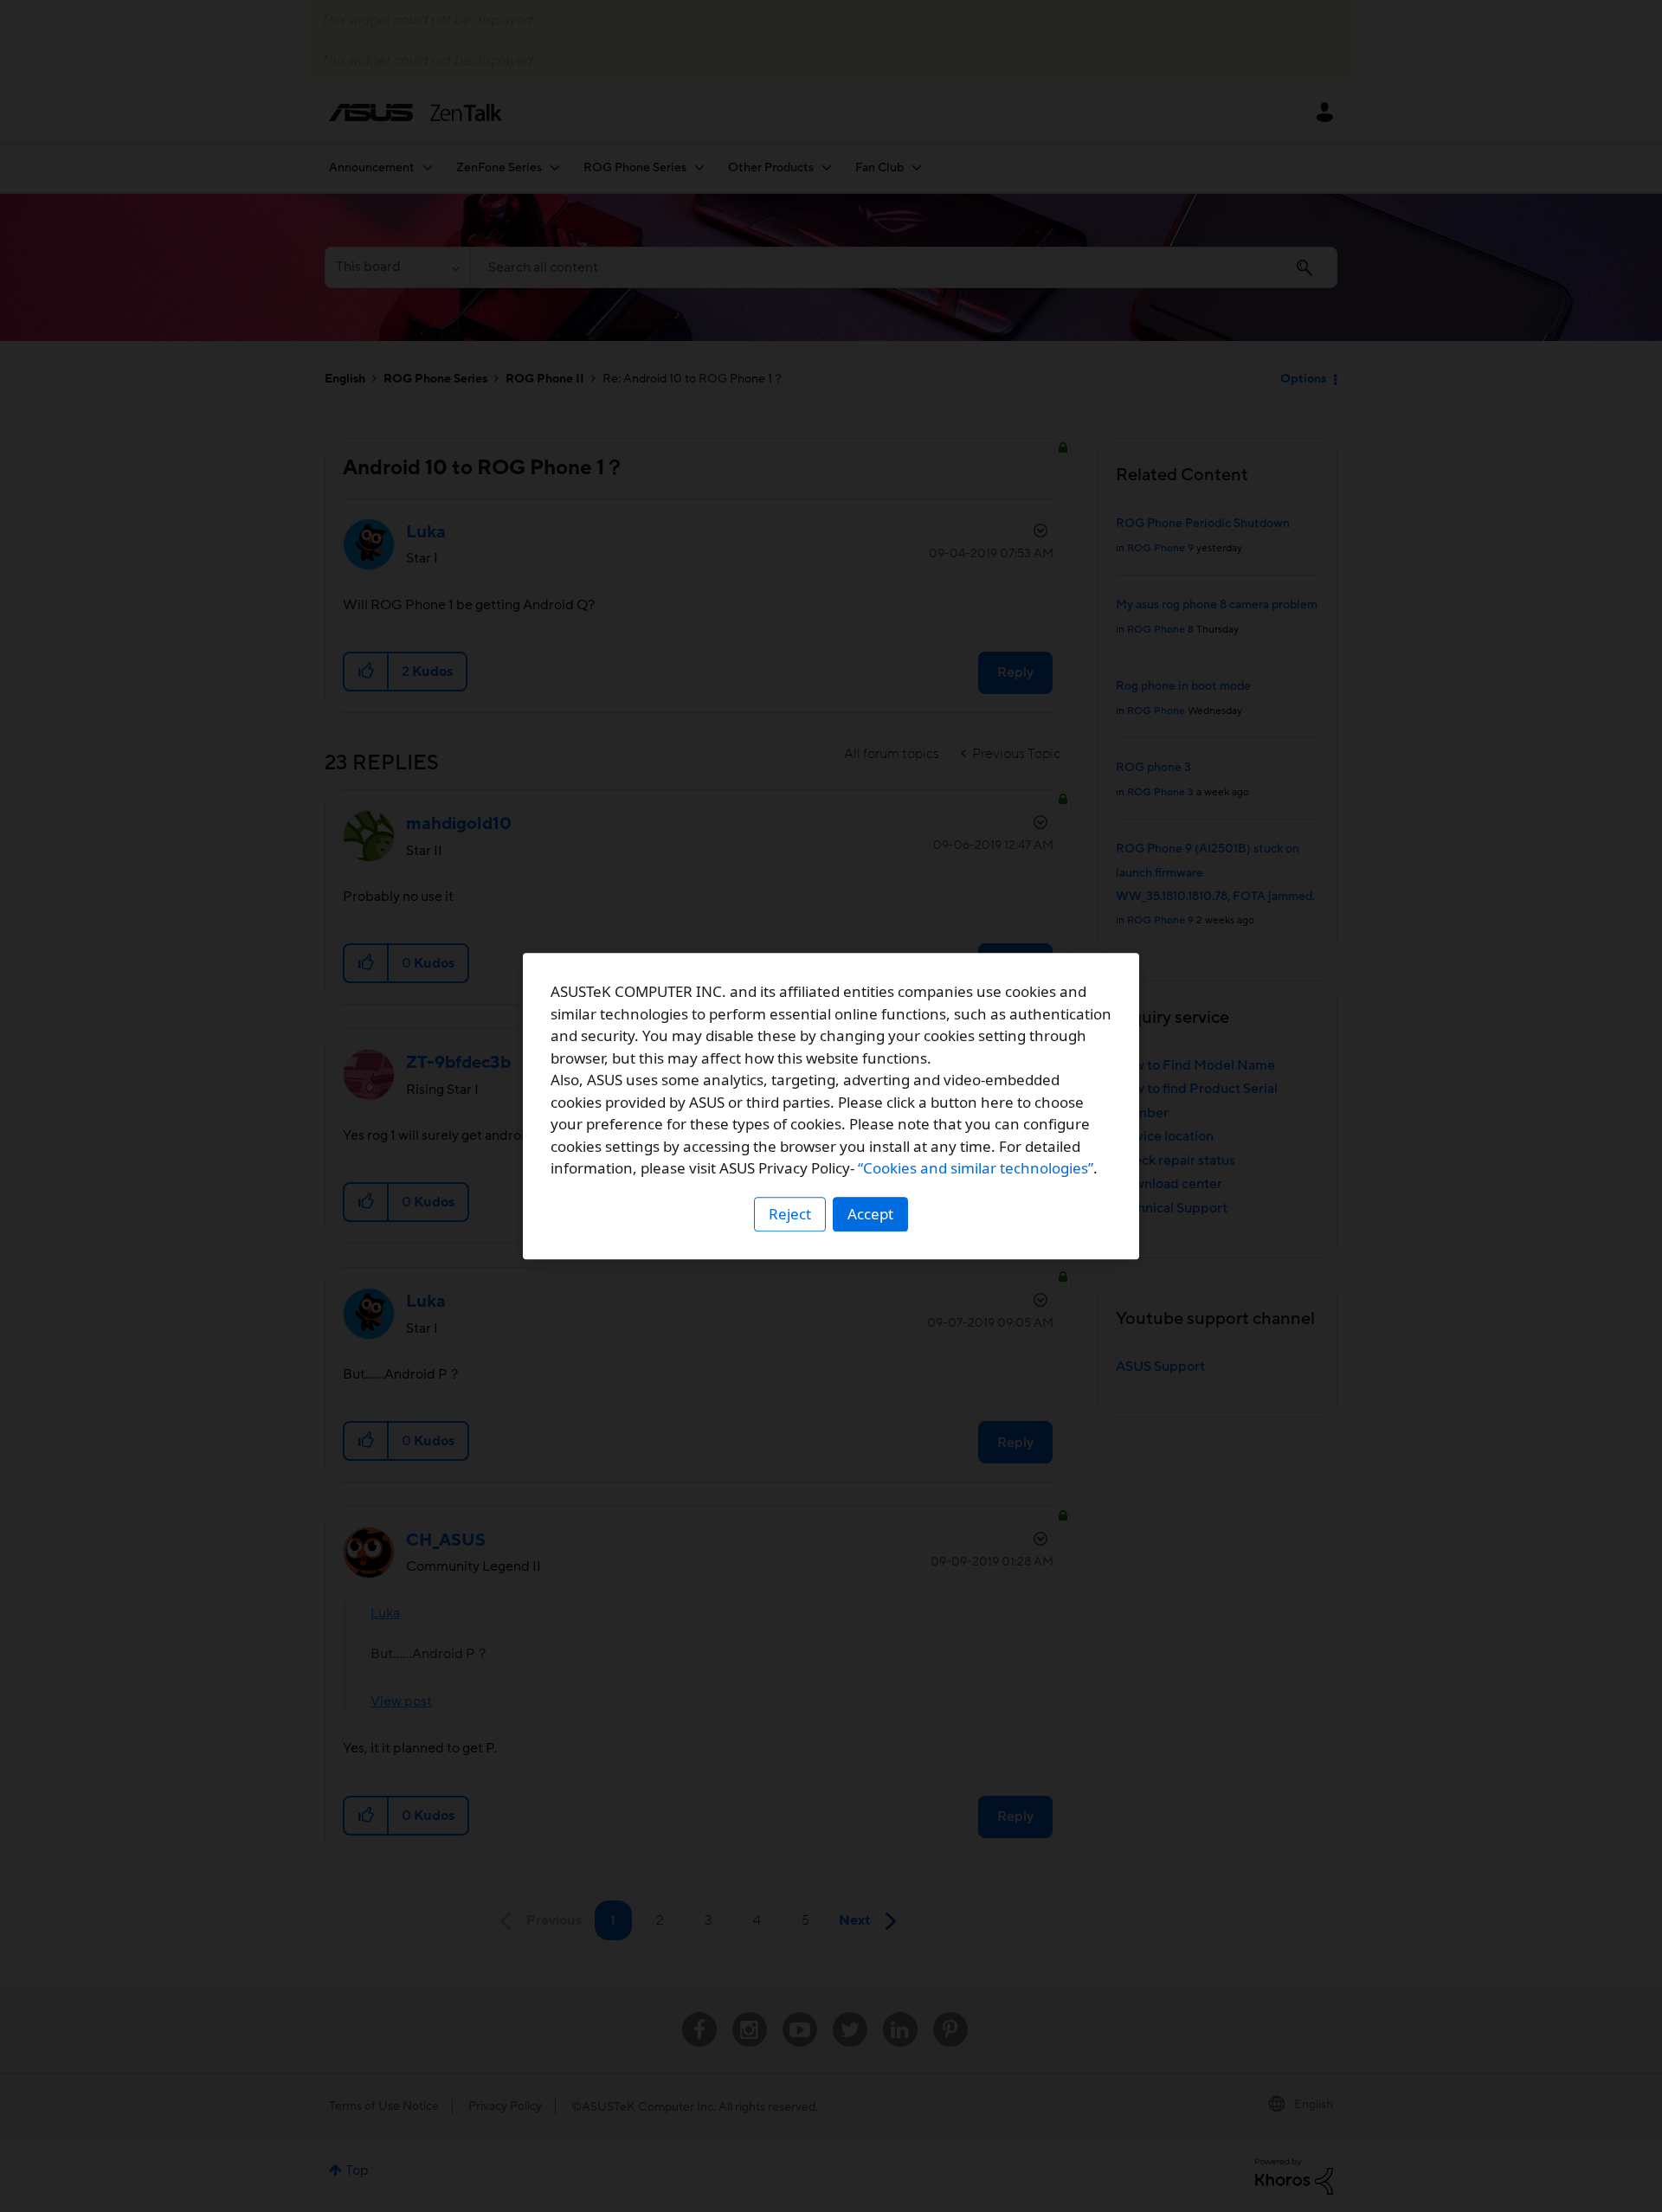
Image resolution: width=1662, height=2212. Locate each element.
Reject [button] (790, 1214)
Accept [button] (870, 1214)
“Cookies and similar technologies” (976, 1168)
